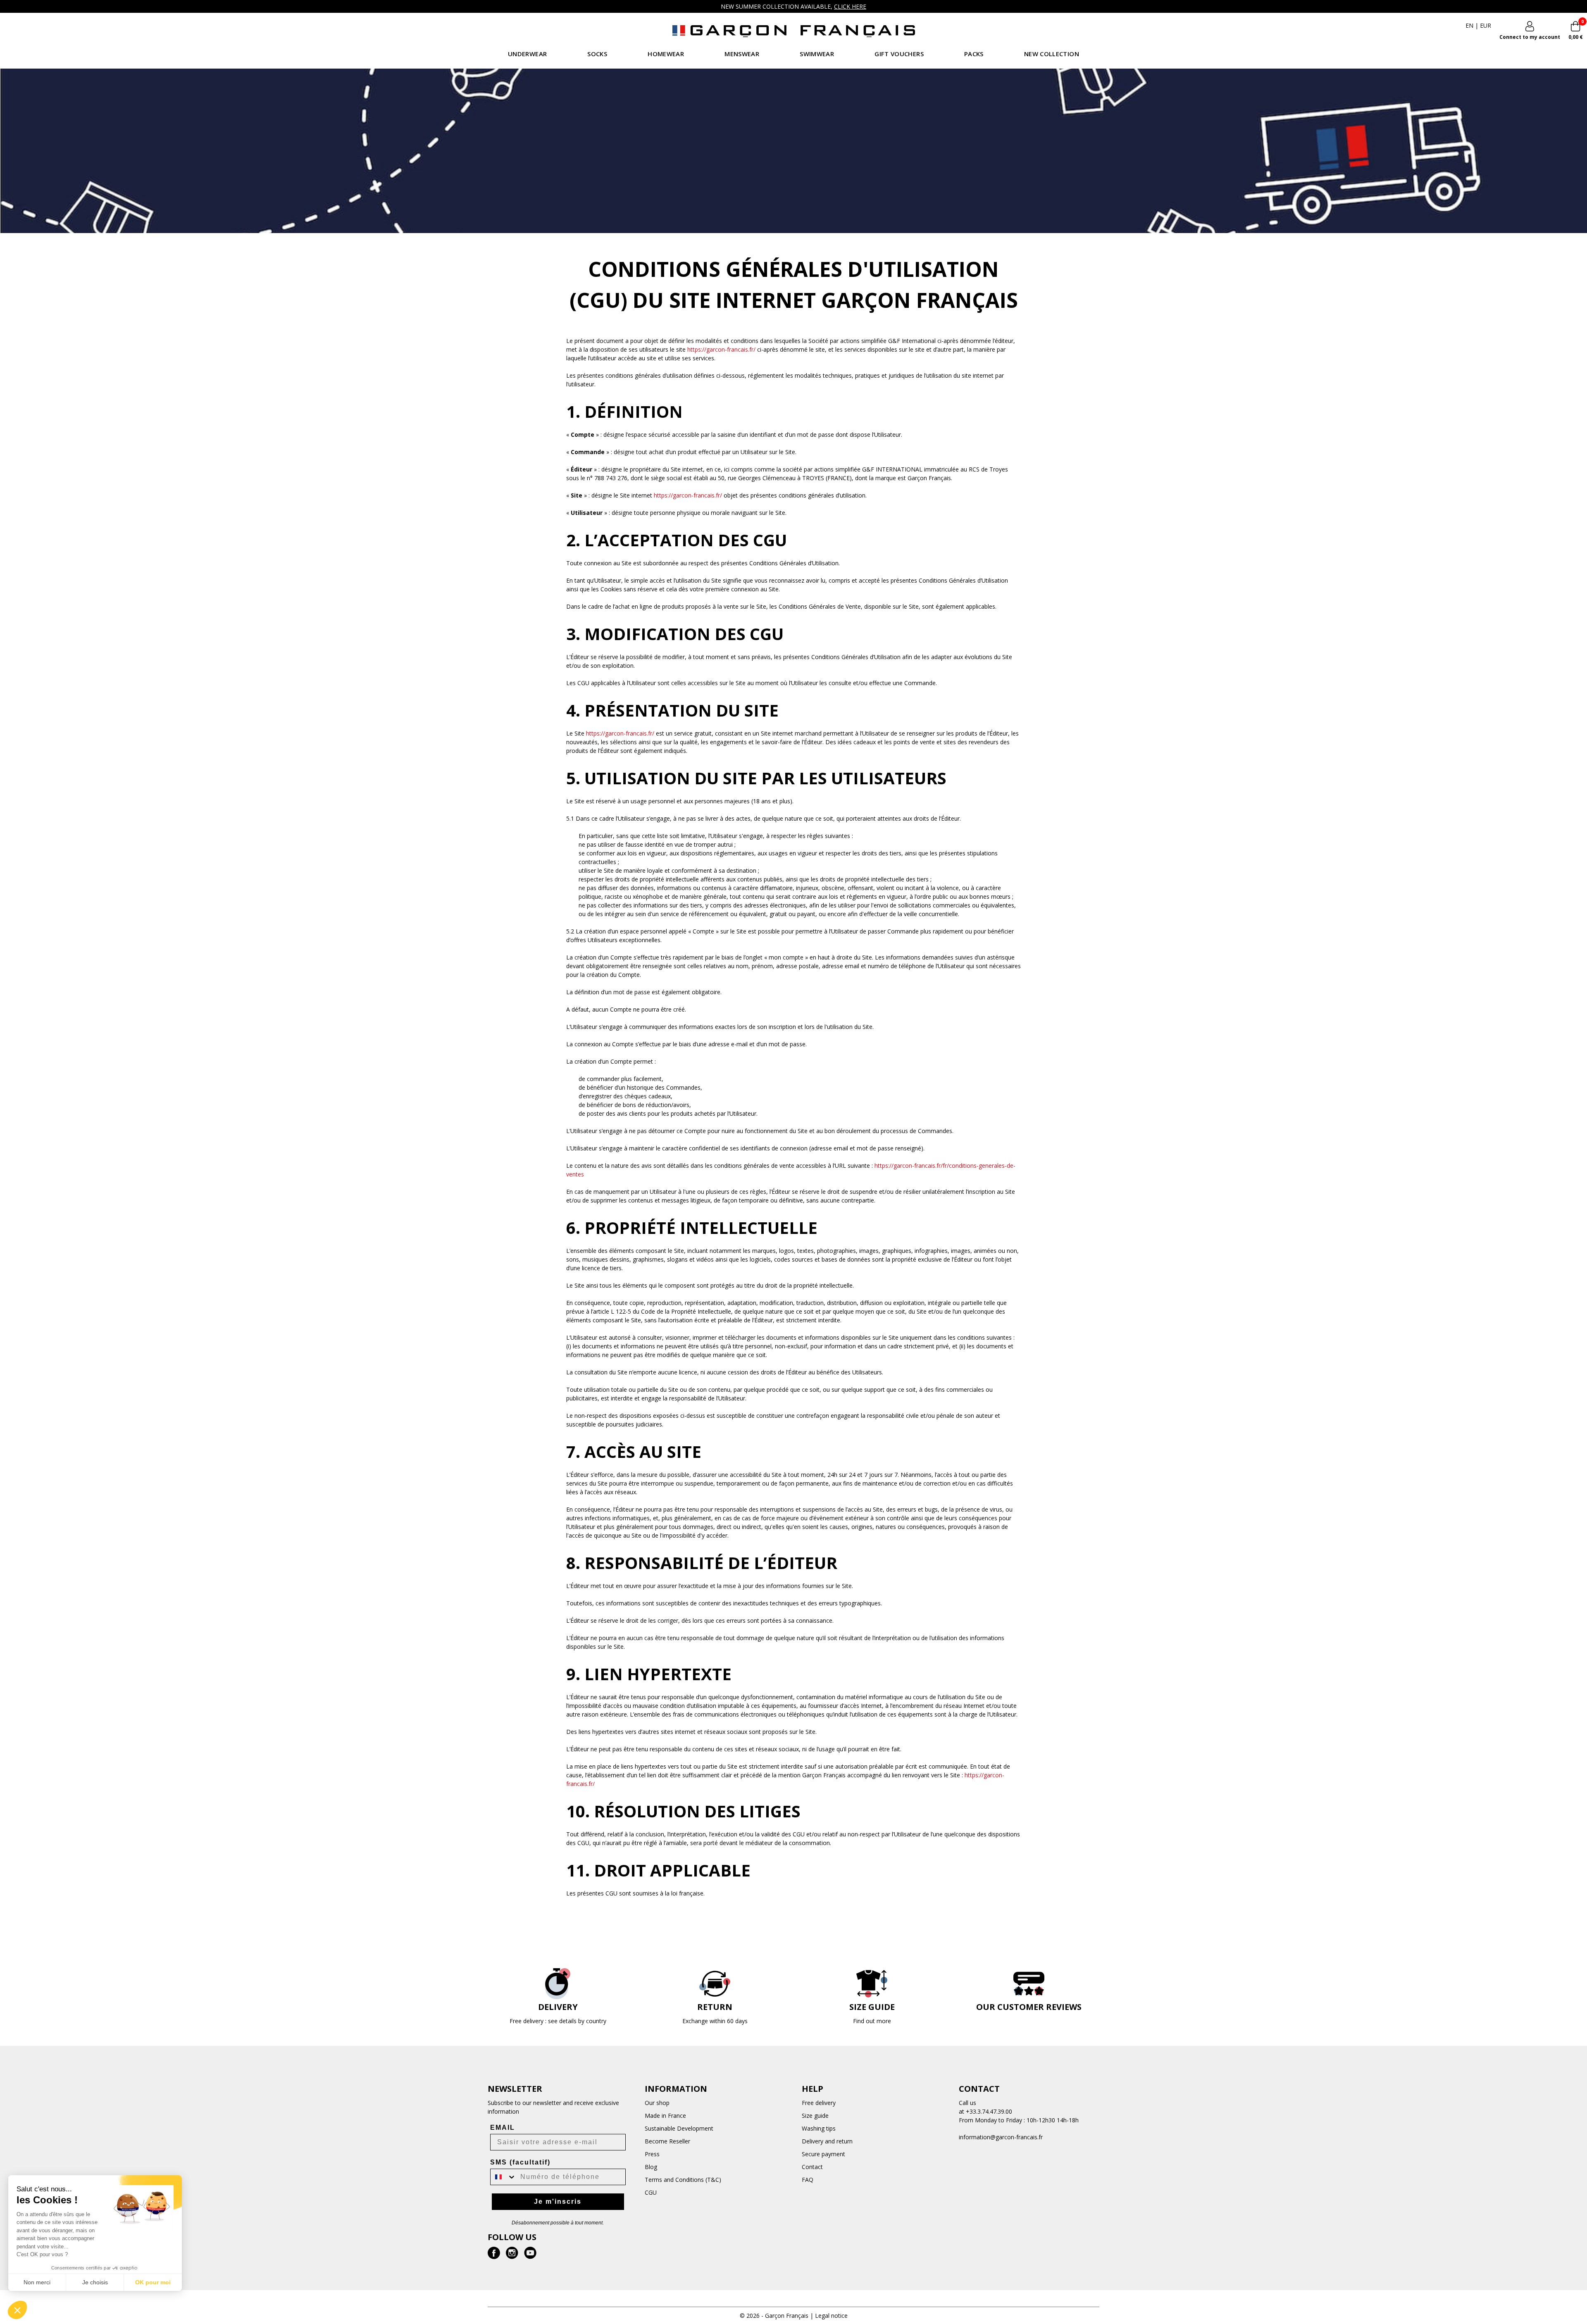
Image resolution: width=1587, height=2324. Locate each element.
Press (652, 2154)
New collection (1052, 54)
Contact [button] (979, 2089)
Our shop (657, 2103)
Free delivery (819, 2103)
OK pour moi (153, 2282)
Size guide (815, 2116)
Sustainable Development (679, 2128)
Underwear (527, 54)
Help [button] (813, 2089)
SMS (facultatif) (520, 2162)
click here (850, 6)
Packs (974, 54)
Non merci (37, 2282)
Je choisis (95, 2282)
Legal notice (831, 2316)
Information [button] (676, 2089)
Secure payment (823, 2154)
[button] (17, 2310)
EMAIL (503, 2128)
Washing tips (819, 2128)
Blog (651, 2167)
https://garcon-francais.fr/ (721, 349)
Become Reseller (667, 2141)
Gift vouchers (899, 54)
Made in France (665, 2116)
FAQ (808, 2180)
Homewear (666, 54)
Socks (597, 54)
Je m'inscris (558, 2201)
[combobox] (503, 2177)
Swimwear (817, 54)
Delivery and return (827, 2141)
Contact (812, 2167)
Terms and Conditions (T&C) (683, 2180)
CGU (651, 2192)
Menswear (742, 54)
